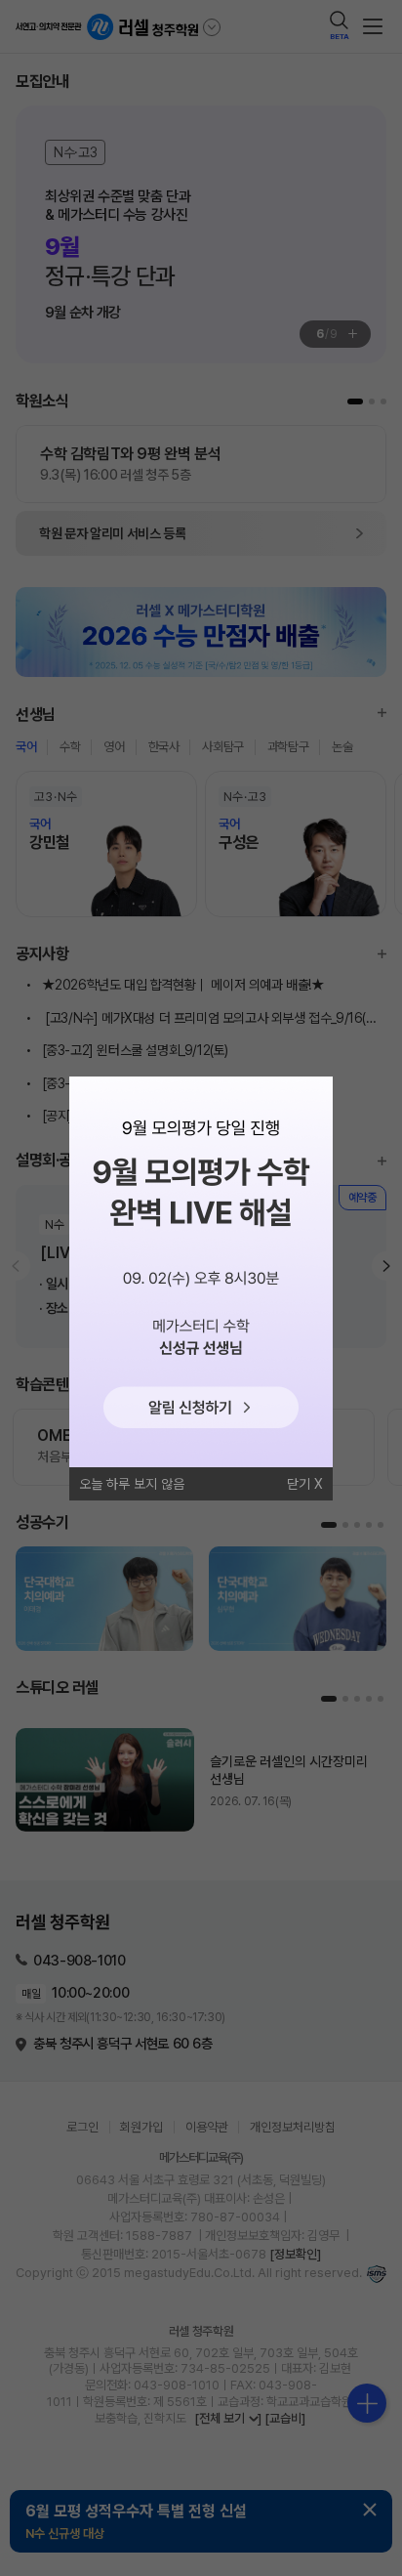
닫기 (299, 1484)
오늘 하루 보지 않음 (132, 1484)
